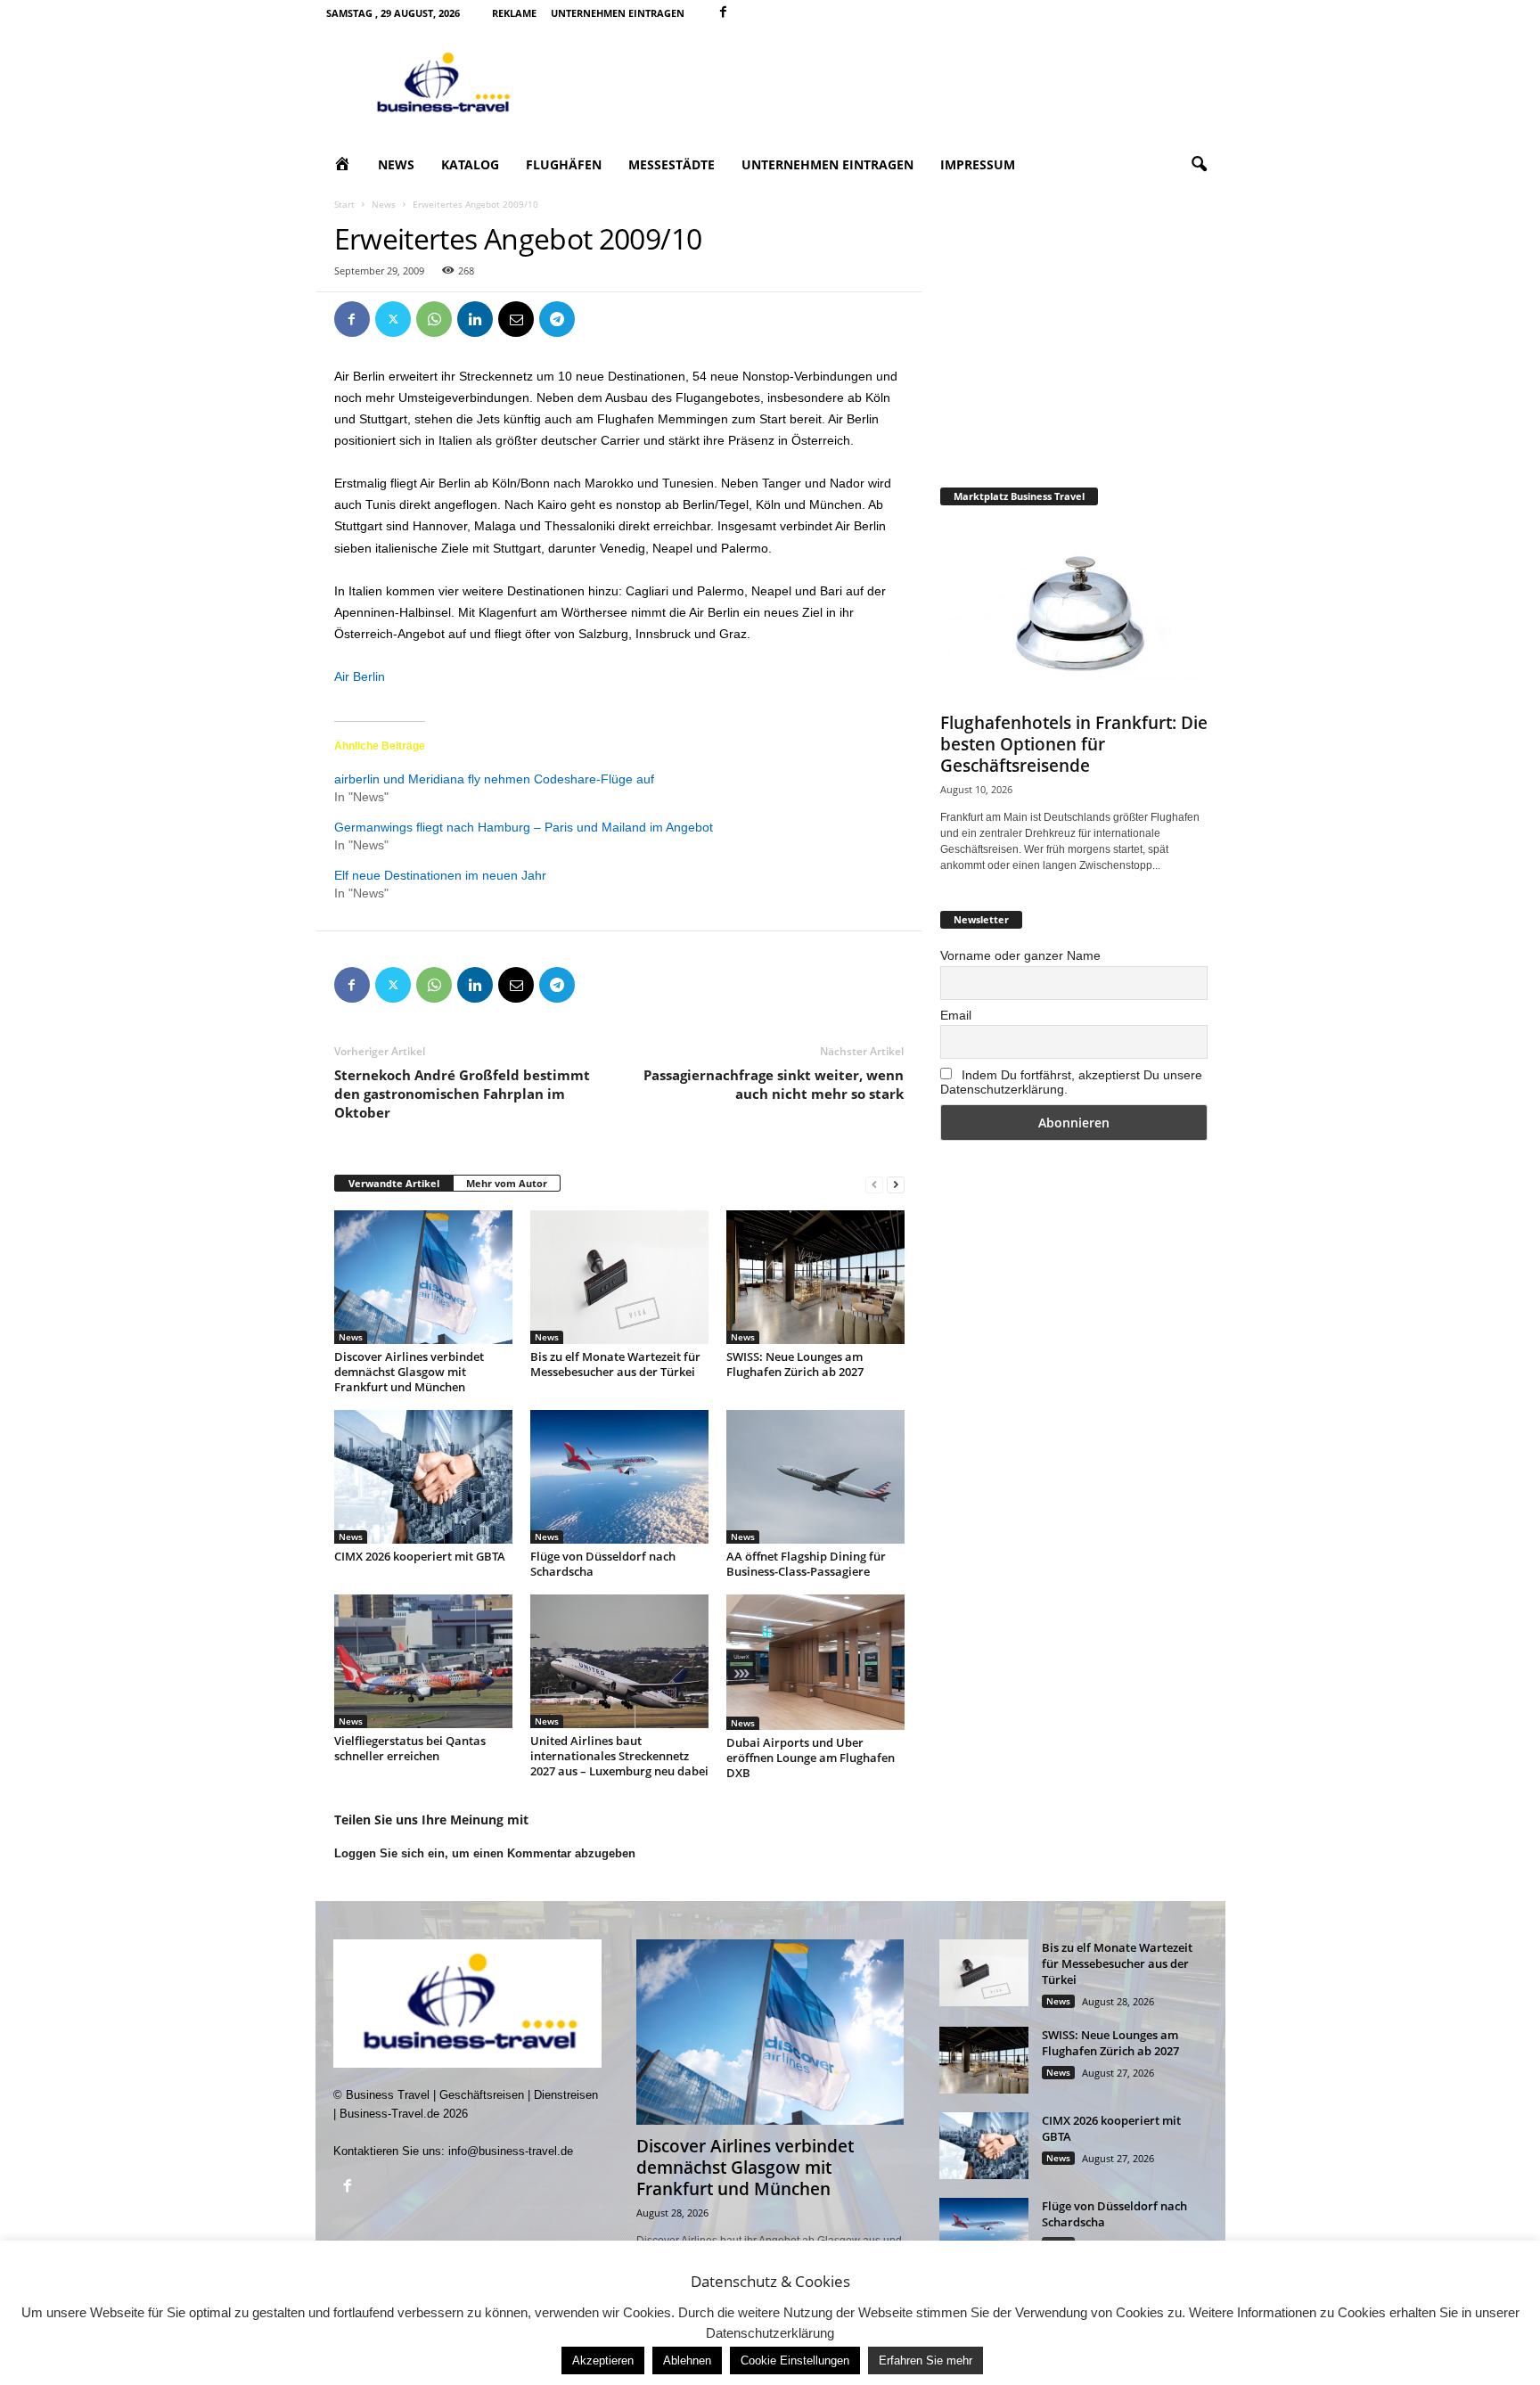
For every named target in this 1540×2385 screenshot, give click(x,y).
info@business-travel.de (511, 2151)
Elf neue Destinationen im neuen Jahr (440, 875)
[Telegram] (557, 319)
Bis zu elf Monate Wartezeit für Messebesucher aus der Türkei (615, 1364)
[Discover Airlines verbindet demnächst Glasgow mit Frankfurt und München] (423, 1277)
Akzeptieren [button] (603, 2360)
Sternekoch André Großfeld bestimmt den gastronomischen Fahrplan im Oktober (462, 1094)
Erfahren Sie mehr (926, 2360)
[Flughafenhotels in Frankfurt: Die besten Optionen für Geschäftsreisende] (1074, 613)
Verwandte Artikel (394, 1183)
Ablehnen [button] (687, 2360)
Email (956, 1015)
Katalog (470, 164)
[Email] (516, 319)
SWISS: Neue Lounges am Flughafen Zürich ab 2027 (795, 1364)
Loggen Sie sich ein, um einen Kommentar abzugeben (485, 1853)
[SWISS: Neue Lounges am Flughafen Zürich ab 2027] (815, 1277)
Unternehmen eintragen (618, 13)
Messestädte (672, 164)
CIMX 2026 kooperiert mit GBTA (420, 1556)
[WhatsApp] (434, 319)
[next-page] (896, 1184)
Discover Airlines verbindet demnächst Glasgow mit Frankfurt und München (409, 1372)
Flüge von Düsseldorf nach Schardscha (603, 1564)
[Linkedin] (475, 319)
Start (344, 204)
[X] (393, 319)
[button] (1199, 165)
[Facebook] (724, 13)
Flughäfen (564, 164)
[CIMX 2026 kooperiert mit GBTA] (423, 1477)
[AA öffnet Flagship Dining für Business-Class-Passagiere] (815, 1477)
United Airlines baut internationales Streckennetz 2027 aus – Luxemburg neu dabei (619, 1756)
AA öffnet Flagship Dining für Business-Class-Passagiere (806, 1564)
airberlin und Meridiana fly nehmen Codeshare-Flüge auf (494, 779)
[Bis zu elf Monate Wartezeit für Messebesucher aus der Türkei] (619, 1277)
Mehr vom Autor (507, 1183)
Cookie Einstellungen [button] (795, 2360)
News (396, 164)
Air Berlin (360, 676)
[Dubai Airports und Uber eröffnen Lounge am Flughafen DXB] (815, 1662)
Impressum (978, 164)
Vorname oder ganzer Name (1020, 955)
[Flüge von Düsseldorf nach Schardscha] (619, 1477)
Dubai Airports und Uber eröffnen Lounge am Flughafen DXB (811, 1758)
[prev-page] (874, 1184)
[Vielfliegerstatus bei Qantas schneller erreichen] (423, 1661)
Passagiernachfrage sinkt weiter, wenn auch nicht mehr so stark (774, 1084)
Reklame (514, 13)
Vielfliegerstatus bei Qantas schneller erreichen (410, 1748)
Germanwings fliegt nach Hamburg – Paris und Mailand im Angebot (524, 827)
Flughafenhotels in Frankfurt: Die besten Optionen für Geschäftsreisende (1074, 744)
